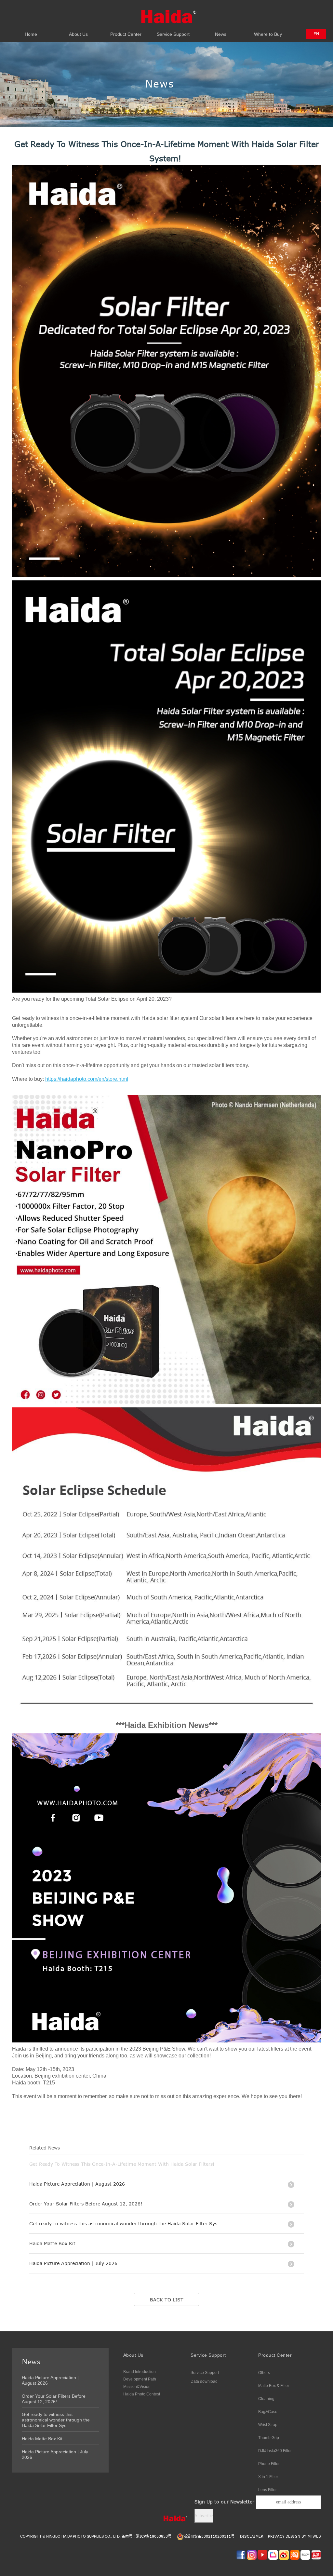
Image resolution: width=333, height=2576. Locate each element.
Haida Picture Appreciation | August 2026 (50, 2380)
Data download (204, 2381)
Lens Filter (267, 2490)
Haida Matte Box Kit (42, 2439)
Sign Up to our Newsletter (224, 2502)
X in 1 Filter (268, 2477)
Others (264, 2373)
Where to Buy (268, 31)
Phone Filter (269, 2464)
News (221, 31)
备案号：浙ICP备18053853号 (147, 2536)
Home (31, 31)
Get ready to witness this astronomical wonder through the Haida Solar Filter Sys (56, 2420)
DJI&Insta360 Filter (275, 2451)
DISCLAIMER (252, 2536)
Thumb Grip (269, 2438)
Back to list (167, 2300)
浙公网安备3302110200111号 (209, 2536)
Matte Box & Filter (274, 2386)
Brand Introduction (140, 2372)
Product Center (126, 31)
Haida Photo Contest (142, 2394)
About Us (78, 31)
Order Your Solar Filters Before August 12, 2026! (54, 2399)
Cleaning (266, 2399)
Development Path (140, 2379)
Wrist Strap (268, 2425)
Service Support (173, 31)
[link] (87, 1079)
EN (316, 34)
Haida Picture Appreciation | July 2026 (55, 2454)
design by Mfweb (303, 2536)
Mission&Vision (137, 2387)
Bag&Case (268, 2412)
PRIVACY (276, 2536)
